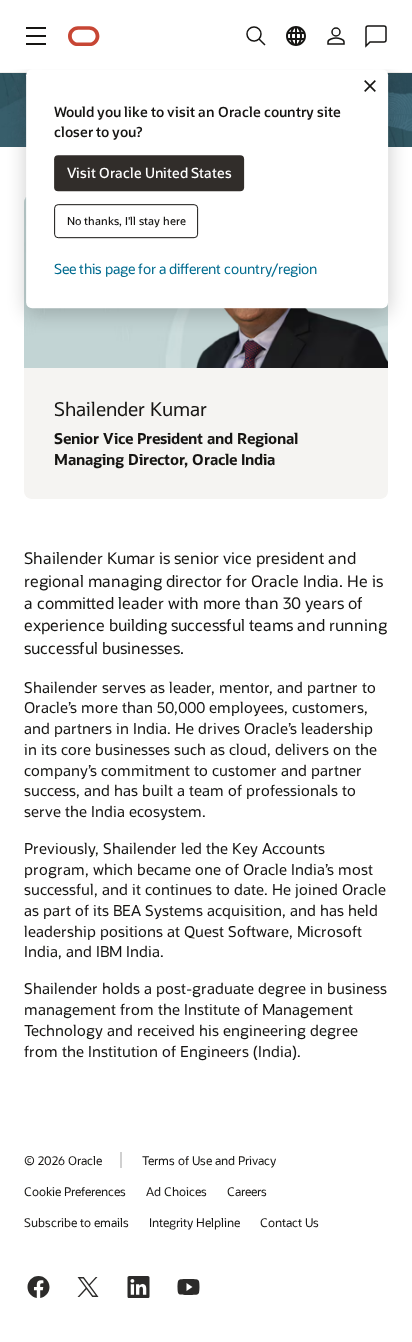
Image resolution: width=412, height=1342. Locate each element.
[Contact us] (376, 36)
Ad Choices (176, 1191)
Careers (247, 1191)
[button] (36, 36)
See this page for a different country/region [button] (185, 269)
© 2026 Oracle (63, 1160)
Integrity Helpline (194, 1222)
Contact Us (289, 1222)
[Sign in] (336, 36)
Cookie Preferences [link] (75, 1191)
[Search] (256, 36)
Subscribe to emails (76, 1222)
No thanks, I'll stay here (126, 221)
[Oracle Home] (84, 36)
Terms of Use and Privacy (209, 1160)
